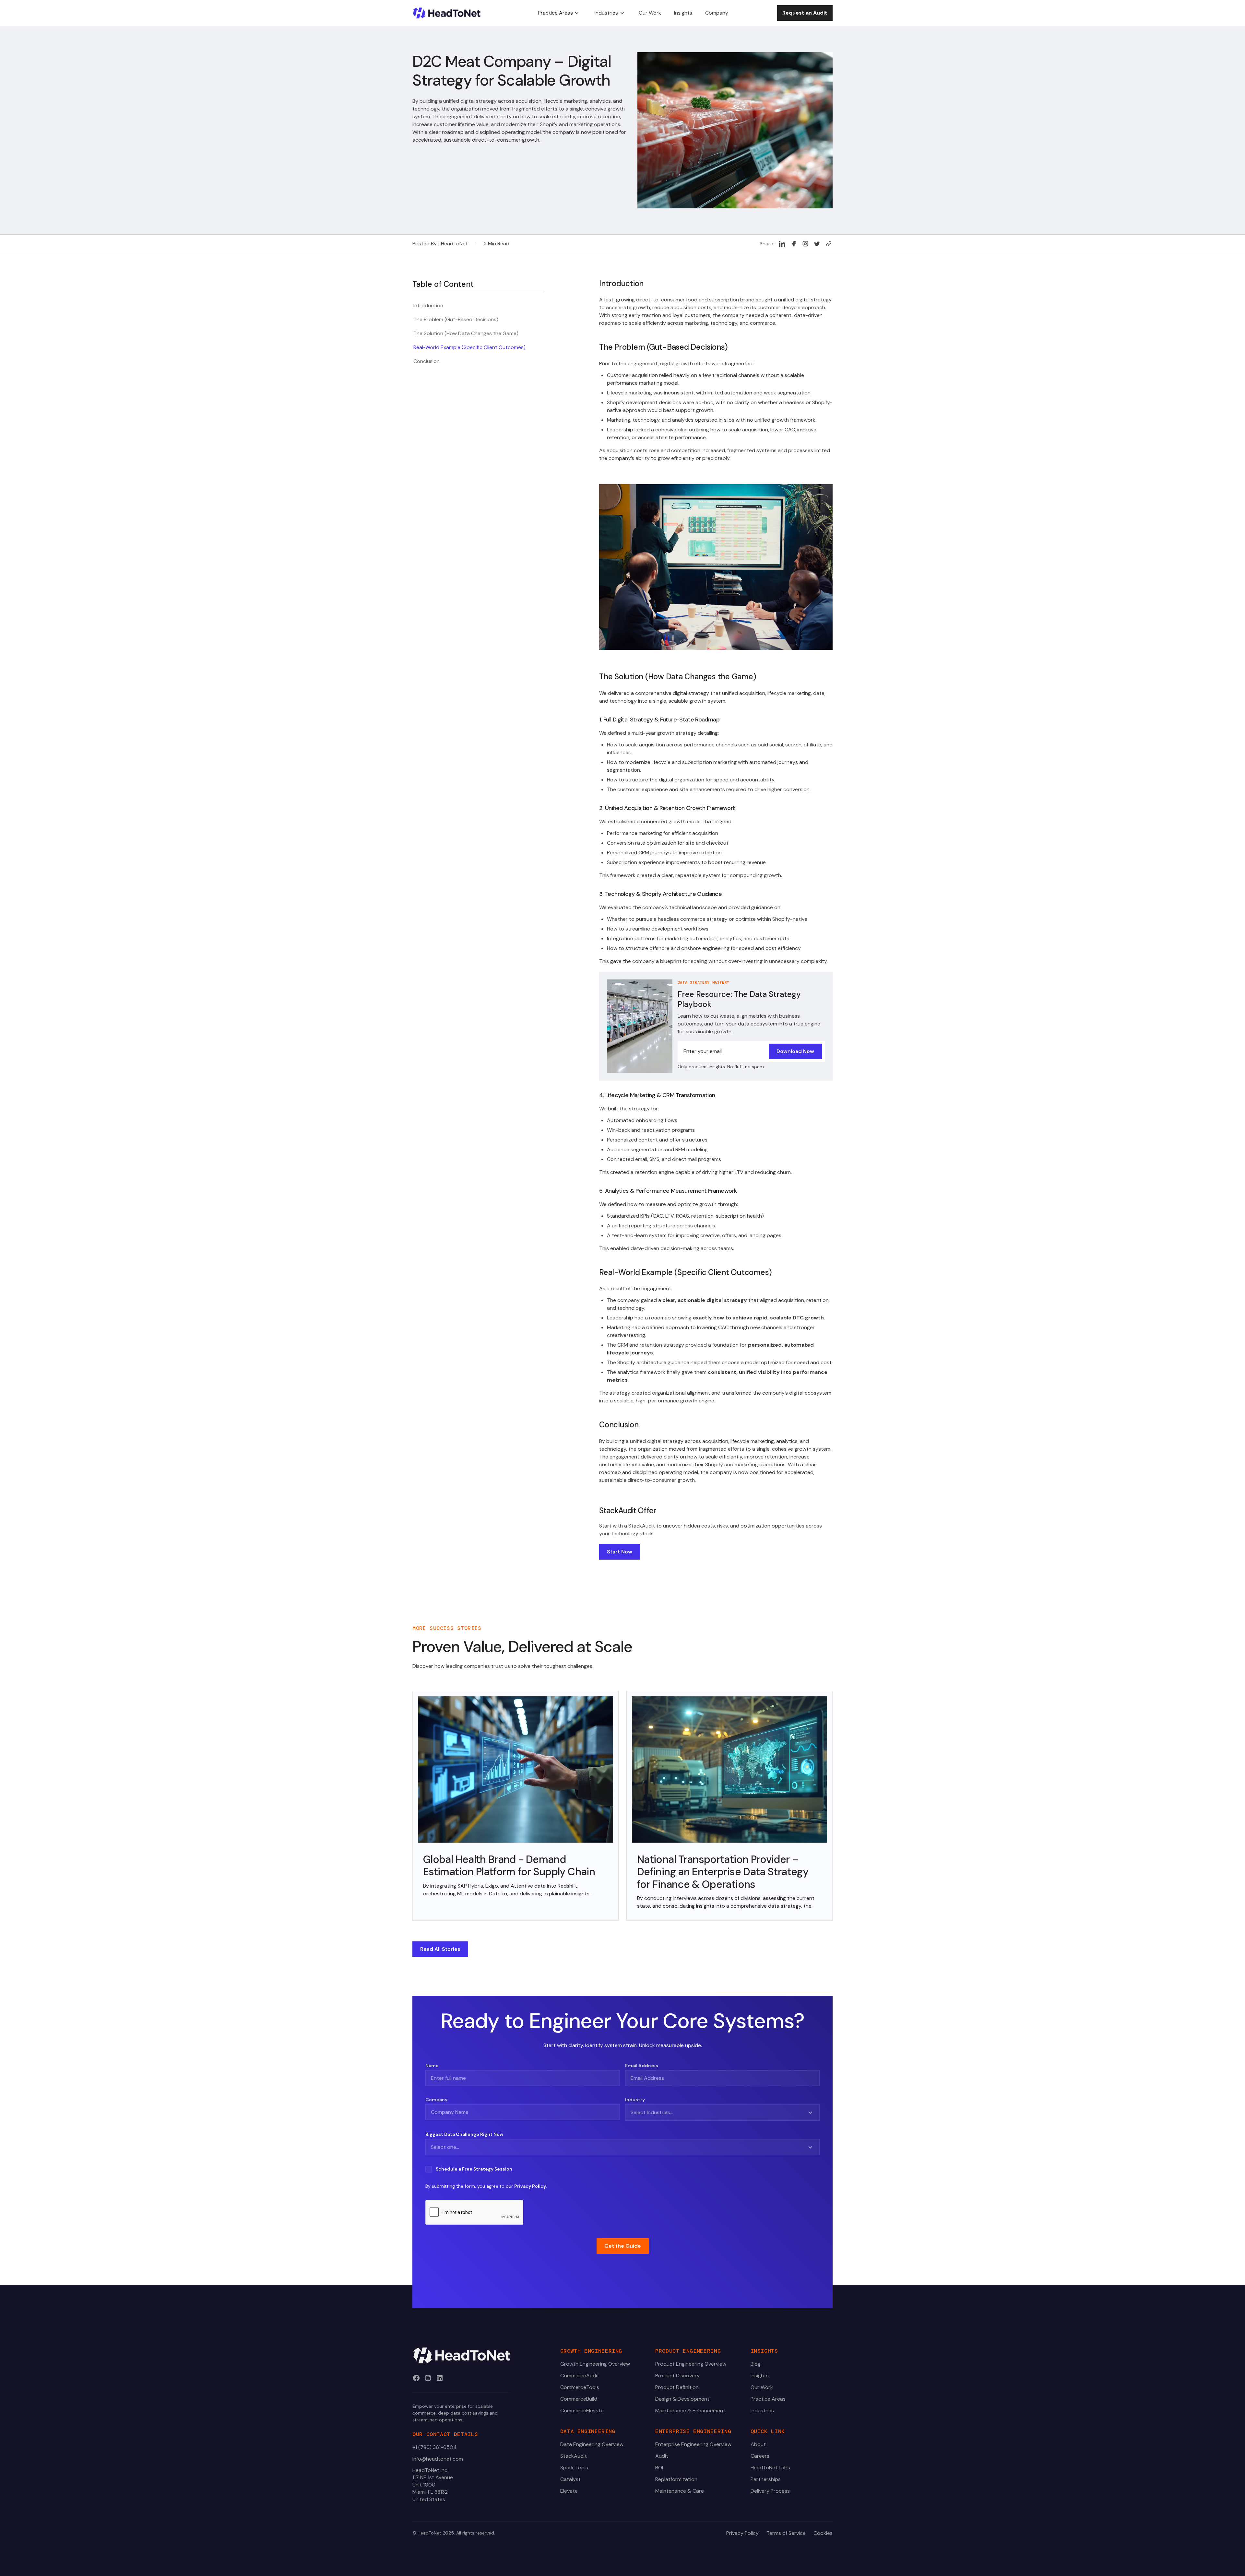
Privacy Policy (742, 2533)
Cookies (823, 2533)
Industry (635, 2100)
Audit (662, 2456)
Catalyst (570, 2479)
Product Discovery (677, 2376)
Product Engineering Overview (691, 2364)
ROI (659, 2468)
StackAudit (574, 2456)
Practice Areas (768, 2399)
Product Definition (677, 2387)
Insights (760, 2376)
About (758, 2444)
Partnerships (766, 2479)
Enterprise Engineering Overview (693, 2444)
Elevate (569, 2491)
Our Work (762, 2387)
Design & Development (682, 2399)
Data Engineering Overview (592, 2444)
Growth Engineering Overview (595, 2364)
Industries (762, 2411)
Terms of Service (786, 2533)
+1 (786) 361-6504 (435, 2447)
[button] (558, 13)
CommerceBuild (579, 2399)
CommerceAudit (580, 2376)
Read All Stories (440, 1949)
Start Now (620, 1552)
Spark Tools (574, 2468)
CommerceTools (580, 2387)
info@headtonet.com (438, 2459)
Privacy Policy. (530, 2186)
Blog (756, 2364)
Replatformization (676, 2479)
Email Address (642, 2066)
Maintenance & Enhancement (690, 2411)
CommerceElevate (582, 2411)
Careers (760, 2456)
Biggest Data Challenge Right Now (464, 2134)
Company (436, 2100)
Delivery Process (770, 2491)
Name (432, 2066)
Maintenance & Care (680, 2491)
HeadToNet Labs (770, 2468)
